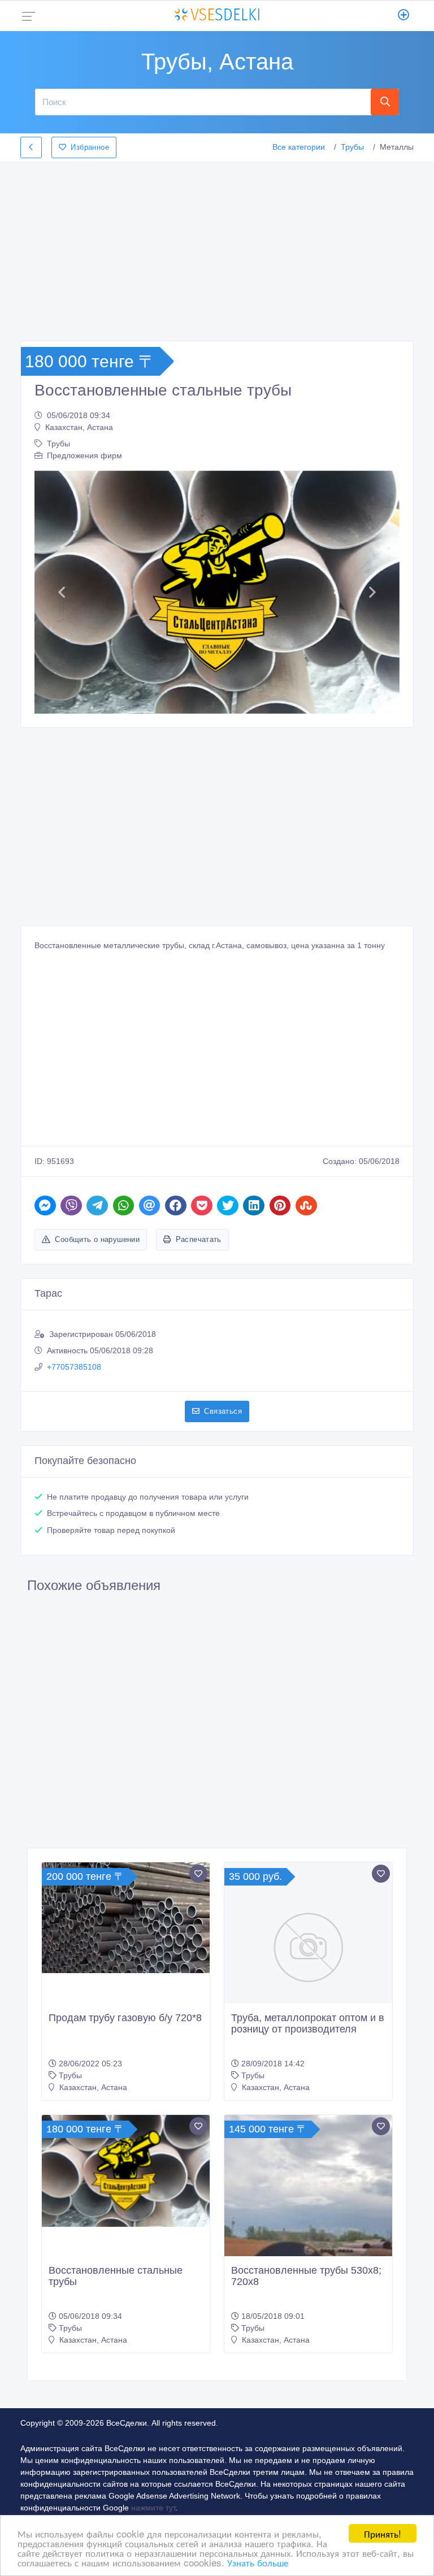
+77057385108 (74, 1367)
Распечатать (199, 1239)
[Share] (45, 1206)
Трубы (352, 147)
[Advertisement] (217, 248)
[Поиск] (385, 102)
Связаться (223, 1411)
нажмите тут (153, 2508)
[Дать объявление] (404, 16)
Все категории (299, 147)
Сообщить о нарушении (97, 1239)
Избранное (90, 147)
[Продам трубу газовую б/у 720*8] (126, 1918)
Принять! (383, 2533)
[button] (62, 592)
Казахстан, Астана (79, 427)
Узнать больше (258, 2562)
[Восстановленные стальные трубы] (126, 2171)
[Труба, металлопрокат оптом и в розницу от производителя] (308, 1946)
